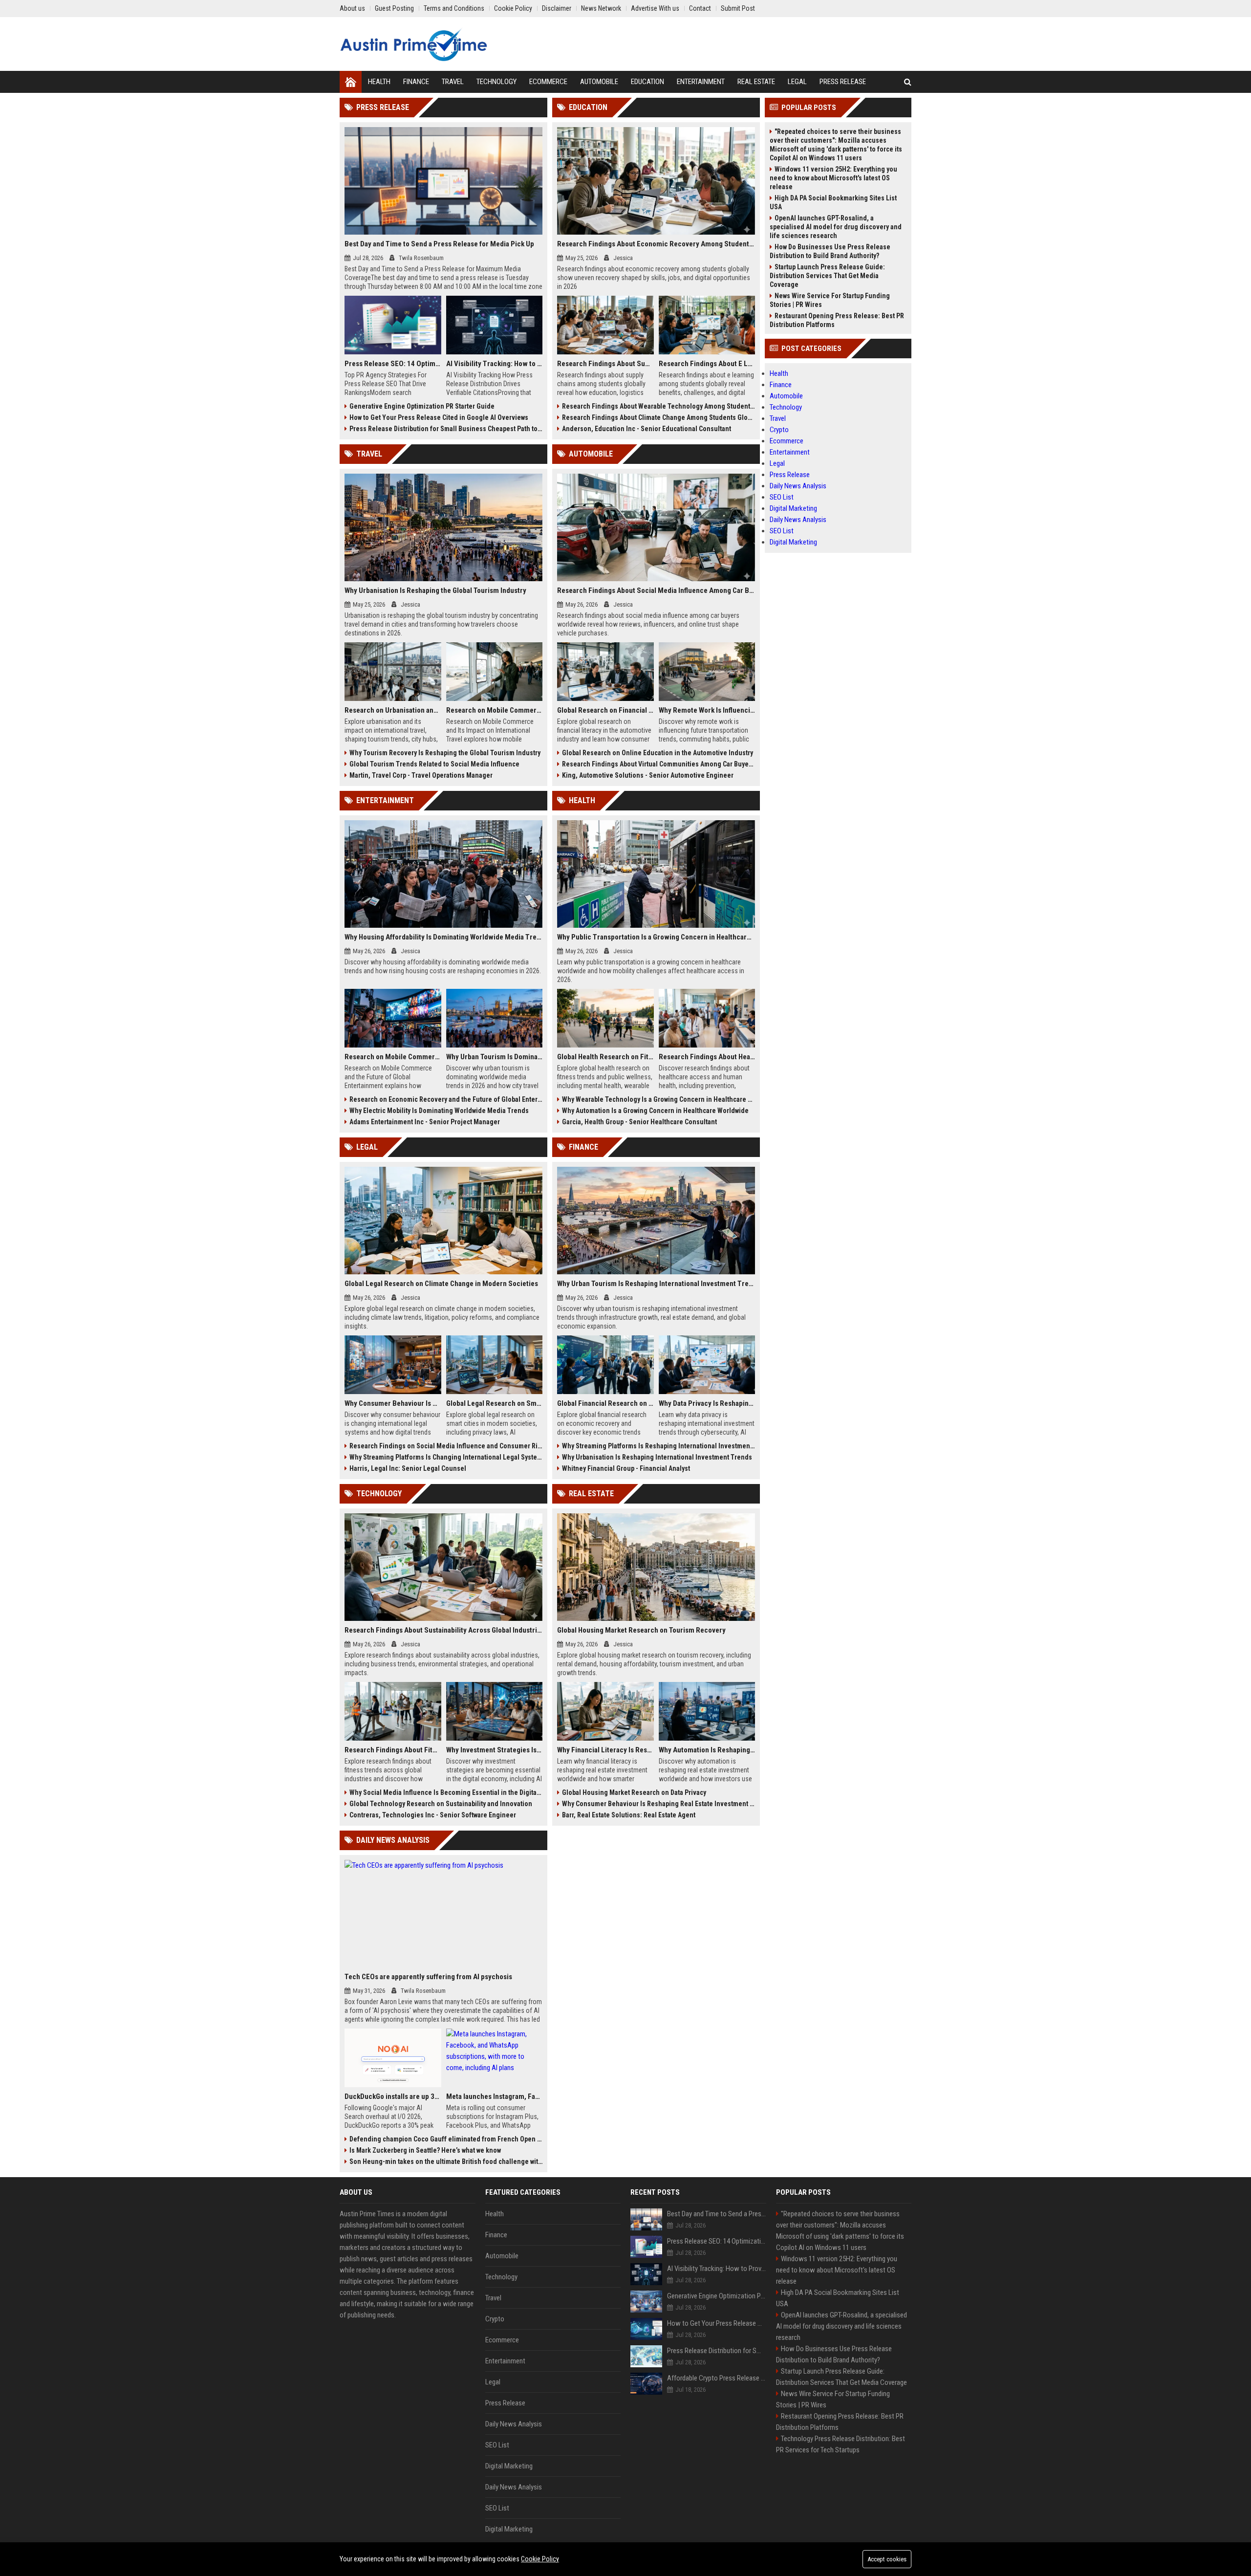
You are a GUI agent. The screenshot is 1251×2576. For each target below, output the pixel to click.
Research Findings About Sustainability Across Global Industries (443, 1630)
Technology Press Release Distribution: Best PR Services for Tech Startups (841, 2444)
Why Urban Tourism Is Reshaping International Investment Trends (656, 1284)
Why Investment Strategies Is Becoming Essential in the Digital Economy (495, 1750)
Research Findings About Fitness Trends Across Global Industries (393, 1750)
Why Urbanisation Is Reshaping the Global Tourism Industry (435, 590)
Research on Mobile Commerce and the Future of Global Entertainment (393, 1057)
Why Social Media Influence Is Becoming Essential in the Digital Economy (446, 1792)
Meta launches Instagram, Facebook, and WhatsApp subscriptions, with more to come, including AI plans (495, 2096)
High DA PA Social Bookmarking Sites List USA (833, 202)
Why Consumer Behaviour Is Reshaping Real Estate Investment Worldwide (658, 1804)
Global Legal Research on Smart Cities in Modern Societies (495, 1403)
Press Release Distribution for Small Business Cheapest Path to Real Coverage (446, 429)
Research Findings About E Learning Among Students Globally (707, 364)
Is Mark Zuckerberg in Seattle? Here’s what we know (425, 2150)
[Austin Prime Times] (413, 44)
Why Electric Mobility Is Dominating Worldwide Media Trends (439, 1111)
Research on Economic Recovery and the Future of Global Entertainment (446, 1099)
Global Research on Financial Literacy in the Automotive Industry (605, 710)
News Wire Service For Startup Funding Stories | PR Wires (830, 300)
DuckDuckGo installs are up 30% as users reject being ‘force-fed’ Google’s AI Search (393, 2096)
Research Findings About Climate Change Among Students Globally (658, 417)
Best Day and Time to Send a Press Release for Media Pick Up (439, 244)
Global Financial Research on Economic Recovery (605, 1403)
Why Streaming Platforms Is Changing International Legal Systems (446, 1457)
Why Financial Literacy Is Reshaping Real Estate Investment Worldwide (605, 1750)
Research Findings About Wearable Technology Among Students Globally (658, 406)
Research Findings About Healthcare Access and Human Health (707, 1057)
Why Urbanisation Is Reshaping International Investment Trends (657, 1457)
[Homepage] (351, 82)
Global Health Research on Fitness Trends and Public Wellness (605, 1057)
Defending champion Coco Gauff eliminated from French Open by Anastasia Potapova (446, 2139)
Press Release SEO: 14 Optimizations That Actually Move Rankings (393, 364)
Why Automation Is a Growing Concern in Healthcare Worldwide (655, 1111)
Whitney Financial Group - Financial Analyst (626, 1468)
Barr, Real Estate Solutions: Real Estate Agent (629, 1815)
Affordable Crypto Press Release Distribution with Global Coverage (717, 2378)
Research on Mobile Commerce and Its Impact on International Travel (495, 710)
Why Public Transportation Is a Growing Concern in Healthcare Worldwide (656, 937)
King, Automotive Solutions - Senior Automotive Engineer (648, 775)
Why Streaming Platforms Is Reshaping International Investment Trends (658, 1446)
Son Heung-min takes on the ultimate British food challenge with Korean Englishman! (446, 2161)
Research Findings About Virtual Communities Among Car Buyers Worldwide (658, 764)
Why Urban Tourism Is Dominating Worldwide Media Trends (495, 1057)
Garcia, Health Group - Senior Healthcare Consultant (639, 1122)
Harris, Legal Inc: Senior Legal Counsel (408, 1468)
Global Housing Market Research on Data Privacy (634, 1792)
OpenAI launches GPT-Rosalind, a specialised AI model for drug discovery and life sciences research (836, 227)
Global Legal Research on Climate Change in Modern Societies (441, 1284)
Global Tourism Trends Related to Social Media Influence (434, 764)
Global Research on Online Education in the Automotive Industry (658, 753)
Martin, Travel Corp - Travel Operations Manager (421, 775)
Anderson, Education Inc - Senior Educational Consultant (647, 429)
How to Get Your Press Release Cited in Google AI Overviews (439, 417)
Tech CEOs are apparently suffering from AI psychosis (428, 1977)
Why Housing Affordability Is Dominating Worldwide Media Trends (443, 937)
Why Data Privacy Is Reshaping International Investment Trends (707, 1403)
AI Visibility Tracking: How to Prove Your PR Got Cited (495, 364)
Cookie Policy (540, 2559)
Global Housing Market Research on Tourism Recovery (641, 1630)
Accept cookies (887, 2559)
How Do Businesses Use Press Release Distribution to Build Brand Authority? (830, 251)
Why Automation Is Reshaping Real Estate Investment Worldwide (707, 1750)
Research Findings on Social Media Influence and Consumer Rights (446, 1446)
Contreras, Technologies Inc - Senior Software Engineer (433, 1815)
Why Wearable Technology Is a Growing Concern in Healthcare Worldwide (658, 1099)
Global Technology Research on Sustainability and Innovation (441, 1804)
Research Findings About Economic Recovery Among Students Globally (656, 244)
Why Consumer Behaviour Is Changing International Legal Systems (393, 1403)
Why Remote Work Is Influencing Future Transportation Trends (707, 710)
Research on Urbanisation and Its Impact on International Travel (393, 710)
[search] (908, 82)
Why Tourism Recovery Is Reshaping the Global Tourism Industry (445, 753)
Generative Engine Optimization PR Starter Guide (422, 406)
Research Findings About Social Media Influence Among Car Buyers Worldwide (656, 590)
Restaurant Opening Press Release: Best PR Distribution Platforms (837, 320)
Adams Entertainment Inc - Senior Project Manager (425, 1122)
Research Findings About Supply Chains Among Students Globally (605, 364)
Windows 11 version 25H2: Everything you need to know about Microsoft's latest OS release (833, 178)
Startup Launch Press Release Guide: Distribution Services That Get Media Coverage (827, 276)
